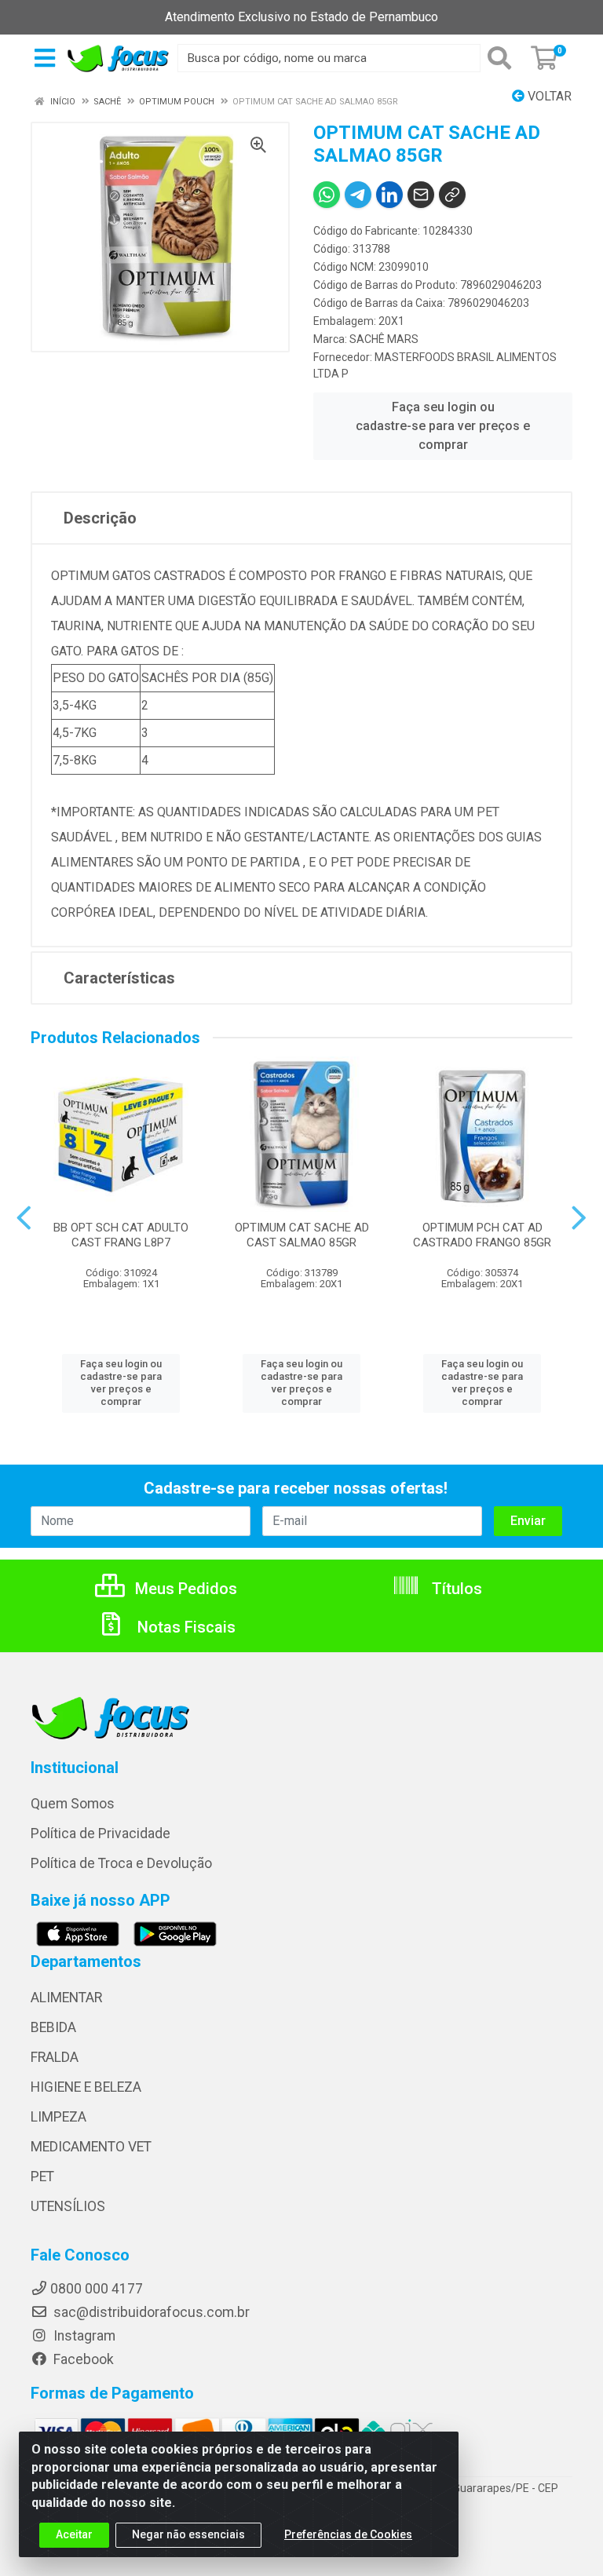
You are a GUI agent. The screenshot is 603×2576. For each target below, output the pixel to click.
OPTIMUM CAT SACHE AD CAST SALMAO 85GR (302, 1235)
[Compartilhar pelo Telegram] (358, 195)
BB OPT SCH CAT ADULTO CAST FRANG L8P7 (121, 1235)
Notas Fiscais (185, 1627)
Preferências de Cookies (348, 2534)
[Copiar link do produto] (452, 195)
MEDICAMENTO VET (91, 2147)
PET (42, 2176)
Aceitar (74, 2534)
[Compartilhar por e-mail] (421, 195)
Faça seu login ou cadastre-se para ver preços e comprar (443, 426)
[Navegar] (24, 1218)
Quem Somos (73, 1804)
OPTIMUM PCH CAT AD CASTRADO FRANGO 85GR (482, 1235)
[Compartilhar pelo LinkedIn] (389, 195)
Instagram (83, 2336)
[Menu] (45, 58)
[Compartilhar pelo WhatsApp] (327, 195)
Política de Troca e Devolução (121, 1863)
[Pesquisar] (502, 58)
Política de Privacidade (100, 1833)
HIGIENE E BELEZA (86, 2087)
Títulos (455, 1589)
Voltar (548, 96)
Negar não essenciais (188, 2534)
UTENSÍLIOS (68, 2206)
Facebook (82, 2359)
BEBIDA (53, 2027)
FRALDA (55, 2057)
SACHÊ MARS (384, 339)
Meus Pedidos (184, 1589)
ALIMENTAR (66, 1998)
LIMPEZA (58, 2117)
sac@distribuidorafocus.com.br (150, 2312)
